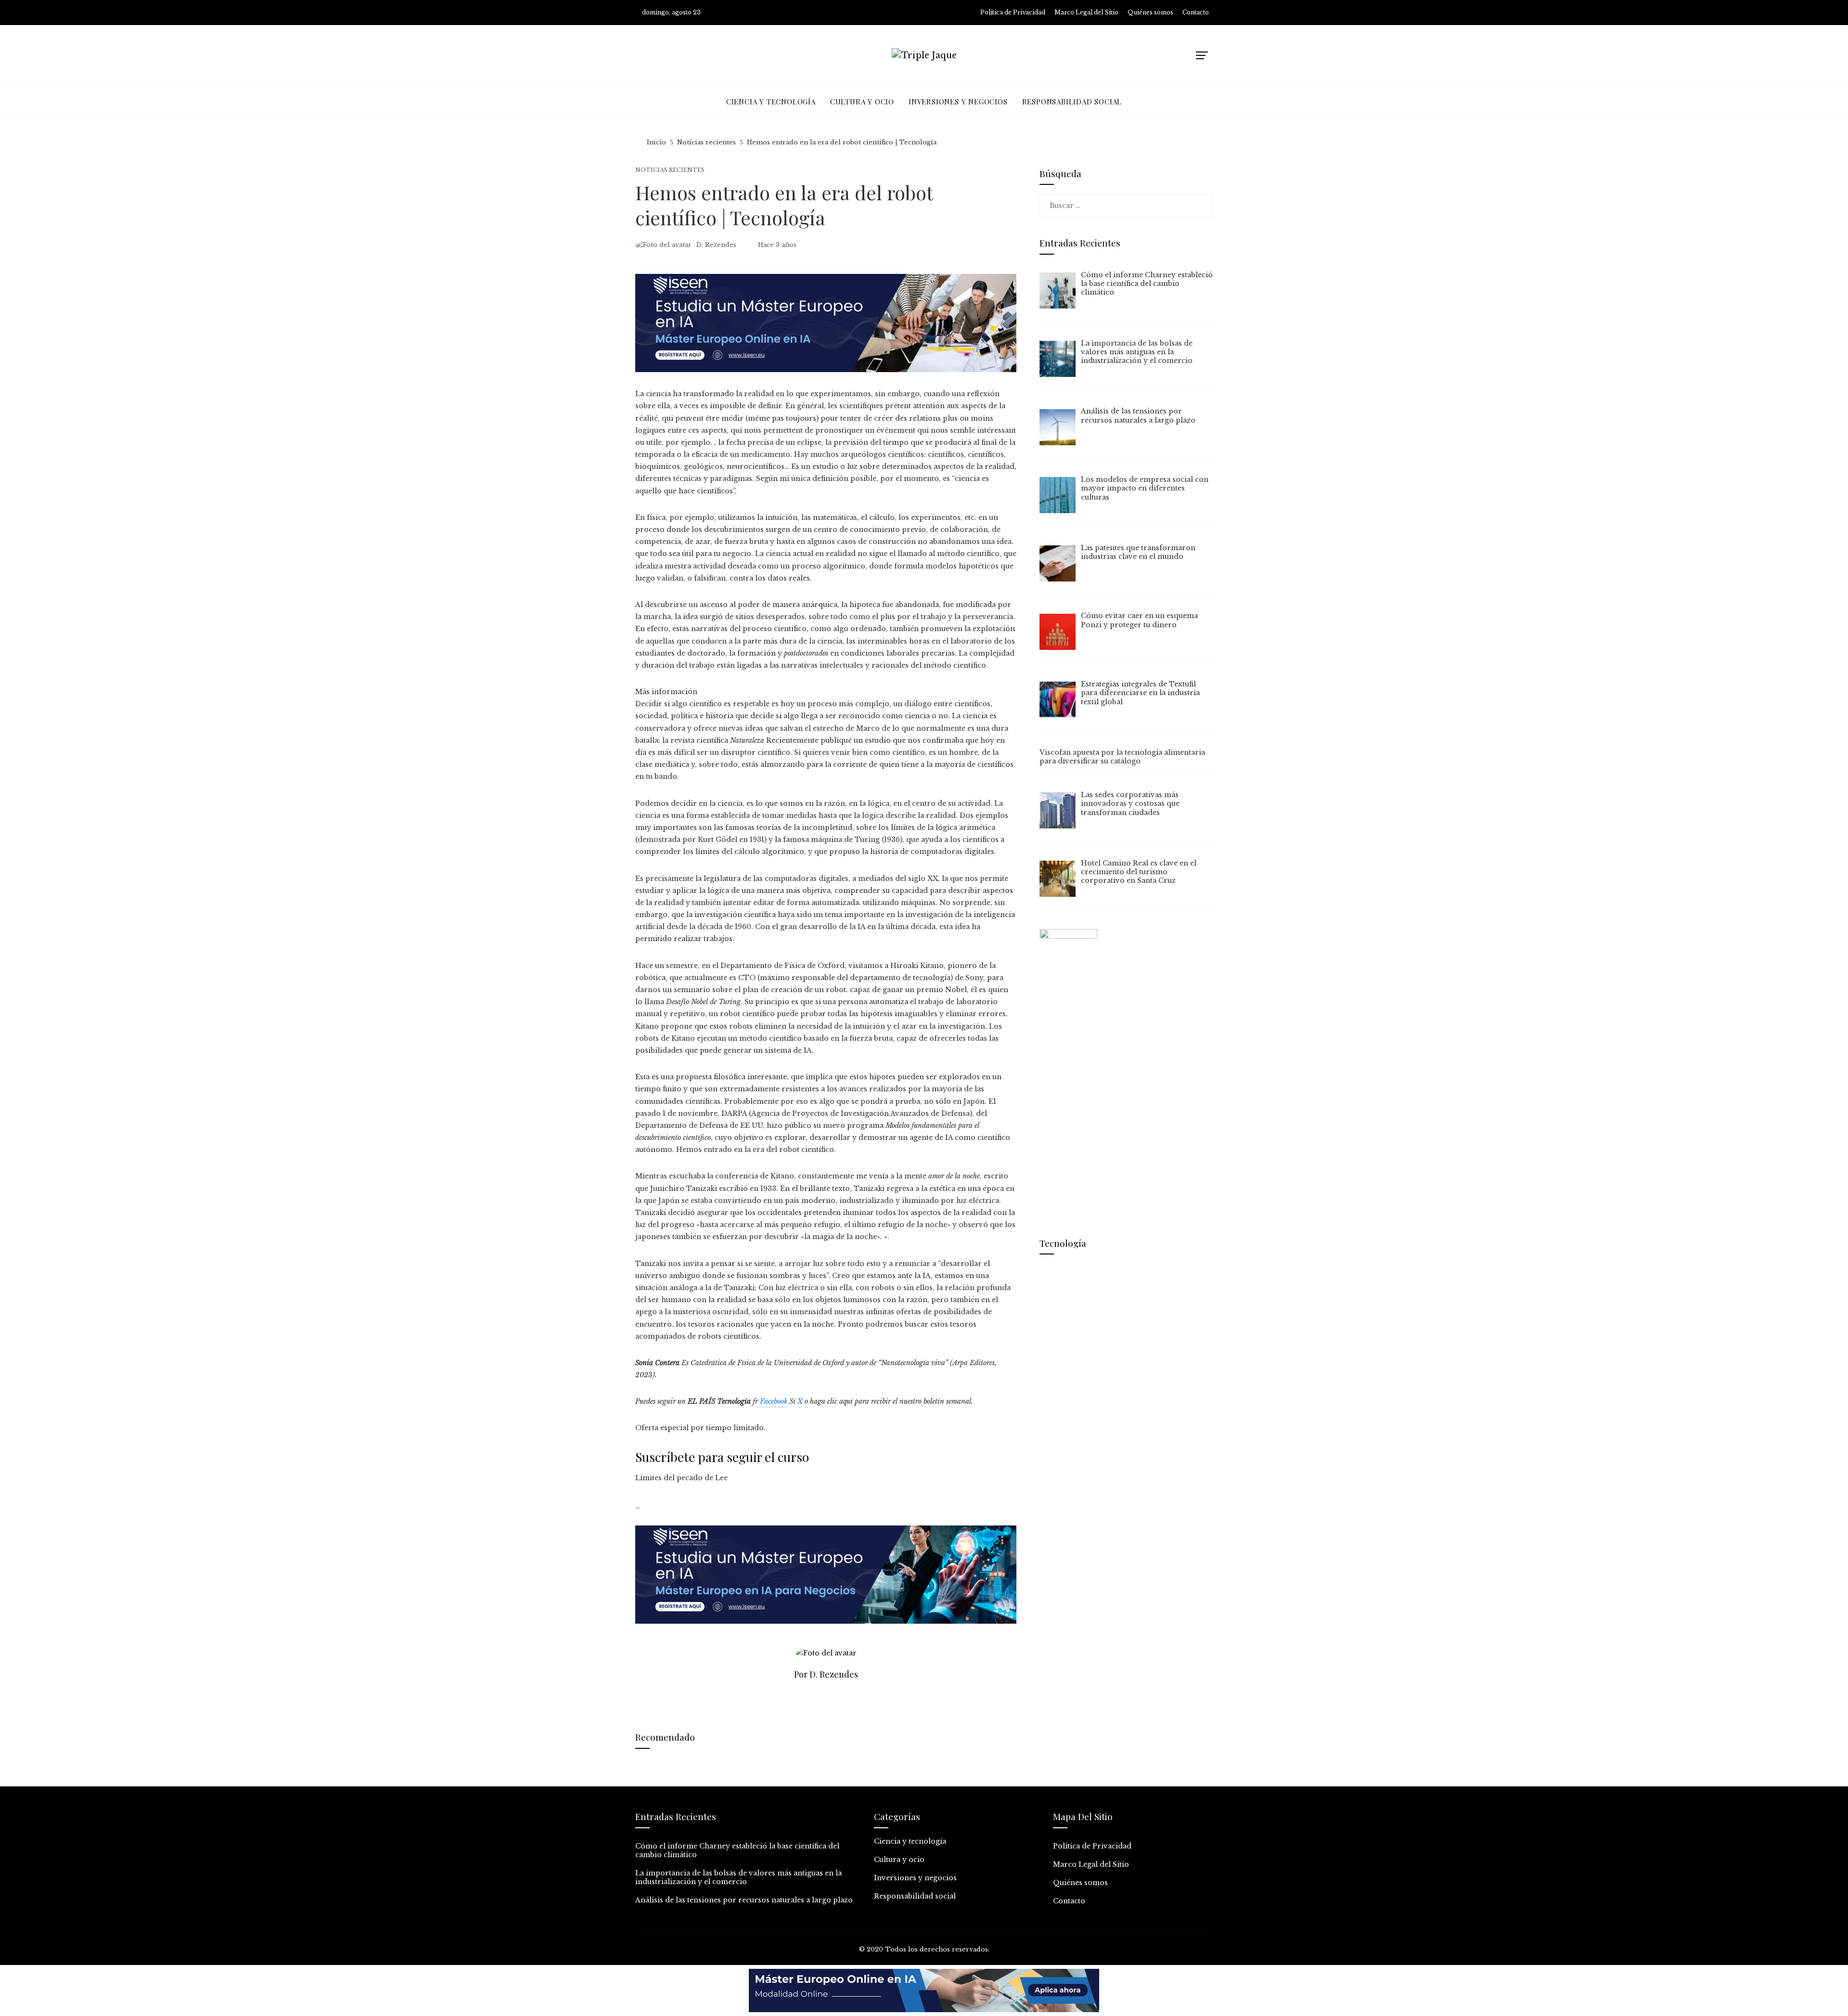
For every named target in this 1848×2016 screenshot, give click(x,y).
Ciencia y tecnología (910, 1841)
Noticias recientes (670, 170)
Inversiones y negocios (915, 1878)
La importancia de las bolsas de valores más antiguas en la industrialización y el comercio (738, 1877)
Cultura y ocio (899, 1860)
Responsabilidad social (915, 1896)
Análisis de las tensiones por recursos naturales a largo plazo (744, 1900)
